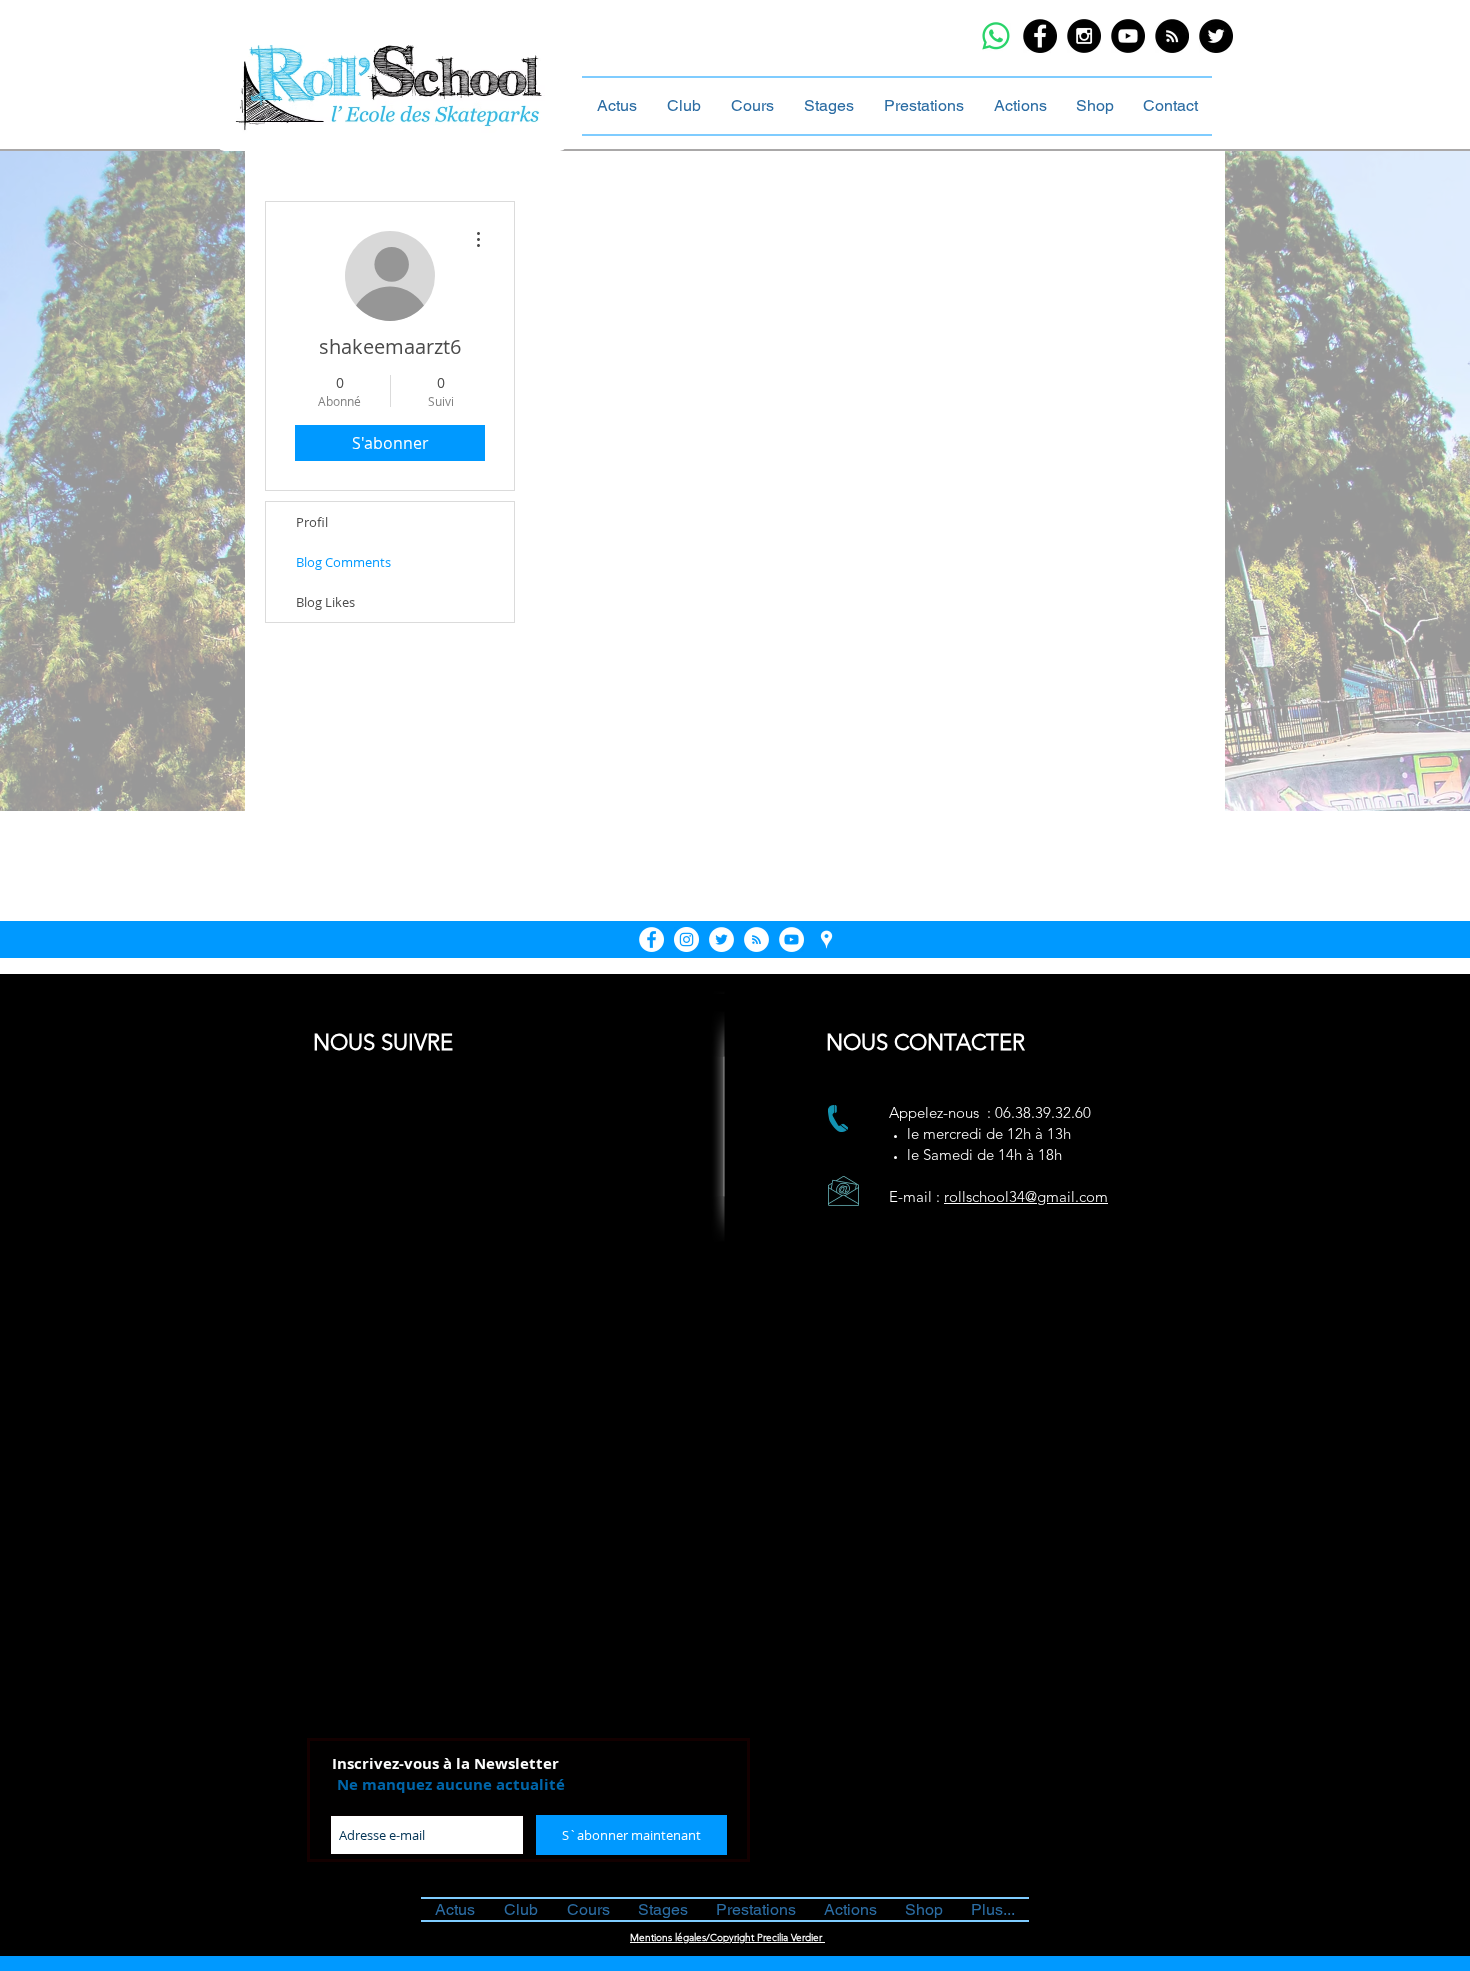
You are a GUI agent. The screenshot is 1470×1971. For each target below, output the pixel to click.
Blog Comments (343, 562)
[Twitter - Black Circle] (1216, 36)
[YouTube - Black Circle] (1128, 36)
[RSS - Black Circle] (1172, 36)
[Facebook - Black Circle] (1040, 36)
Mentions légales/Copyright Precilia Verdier (727, 1937)
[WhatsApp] (996, 36)
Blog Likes (325, 602)
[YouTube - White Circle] (791, 939)
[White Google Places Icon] (826, 939)
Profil (312, 522)
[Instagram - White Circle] (686, 939)
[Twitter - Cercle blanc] (721, 939)
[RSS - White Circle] (756, 939)
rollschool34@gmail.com (1026, 1196)
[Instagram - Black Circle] (1084, 36)
